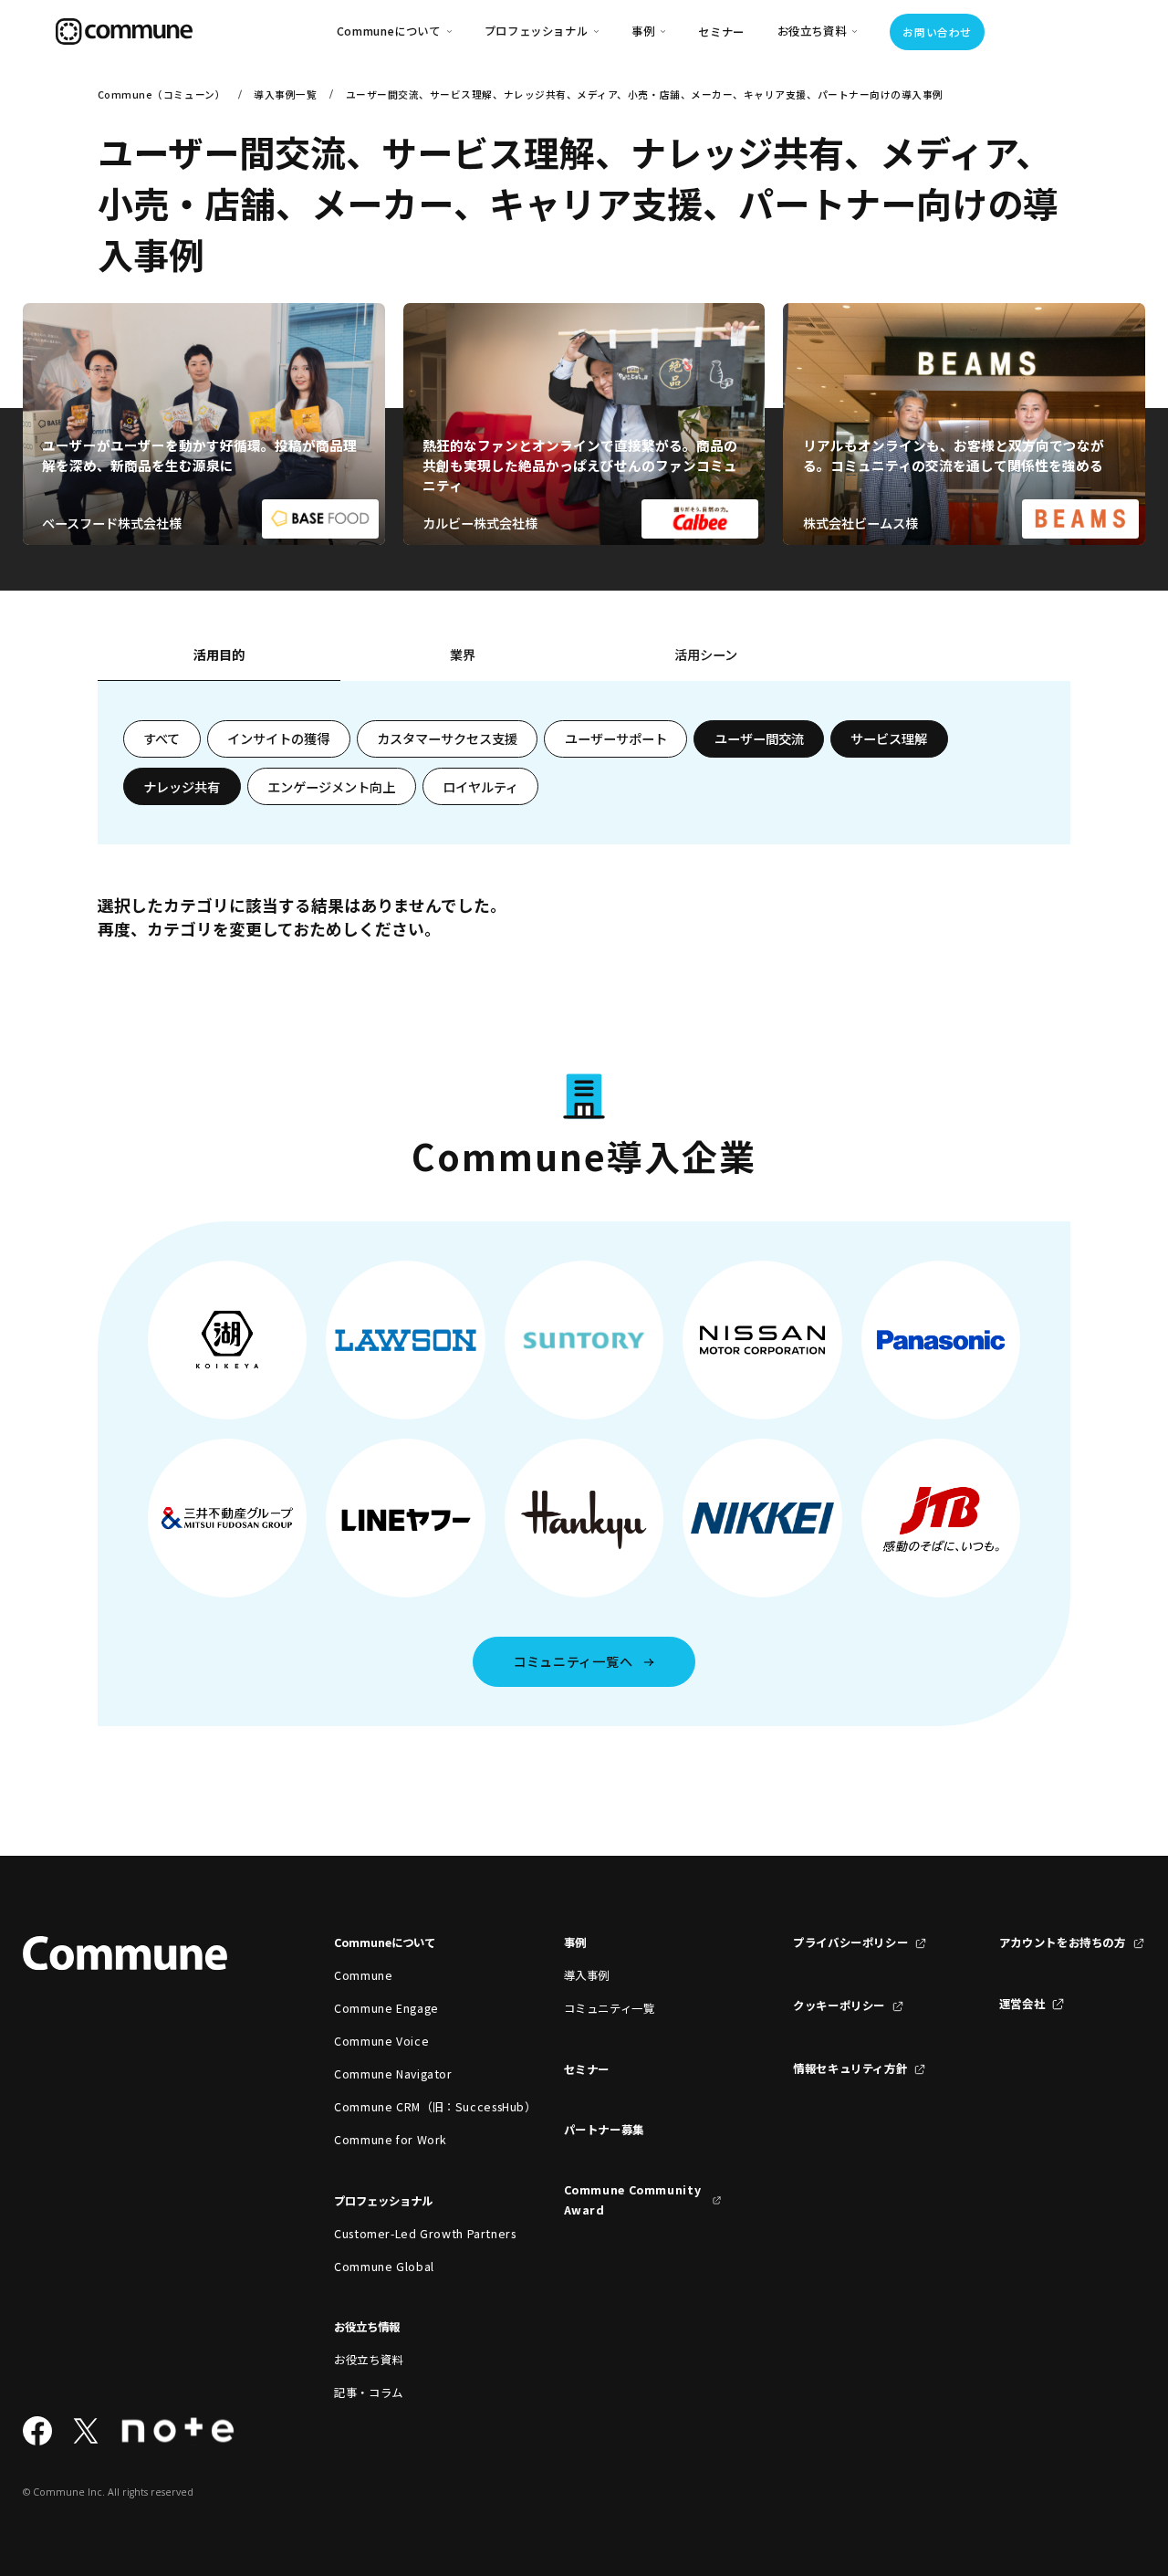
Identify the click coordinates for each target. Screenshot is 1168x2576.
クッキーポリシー (839, 2005)
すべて (162, 738)
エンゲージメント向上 (331, 787)
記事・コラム (369, 2393)
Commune (363, 1975)
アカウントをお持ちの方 (1063, 1942)
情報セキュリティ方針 (850, 2068)
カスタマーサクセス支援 (447, 738)
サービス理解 (889, 738)
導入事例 (587, 1975)
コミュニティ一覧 (610, 2008)
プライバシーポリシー (850, 1942)
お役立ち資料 (369, 2360)
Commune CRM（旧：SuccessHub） (413, 2107)
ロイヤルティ (480, 787)
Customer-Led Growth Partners (413, 2234)
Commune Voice (381, 2041)
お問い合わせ (937, 32)
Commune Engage (386, 2008)
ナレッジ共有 (182, 787)
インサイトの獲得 (278, 738)
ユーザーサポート (616, 738)
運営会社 (1022, 2004)
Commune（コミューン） (162, 94)
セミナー (721, 32)
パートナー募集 (604, 2130)
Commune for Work (391, 2140)
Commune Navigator (393, 2074)
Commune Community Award (633, 2200)
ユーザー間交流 (759, 738)
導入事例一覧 (285, 94)
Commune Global (384, 2267)
